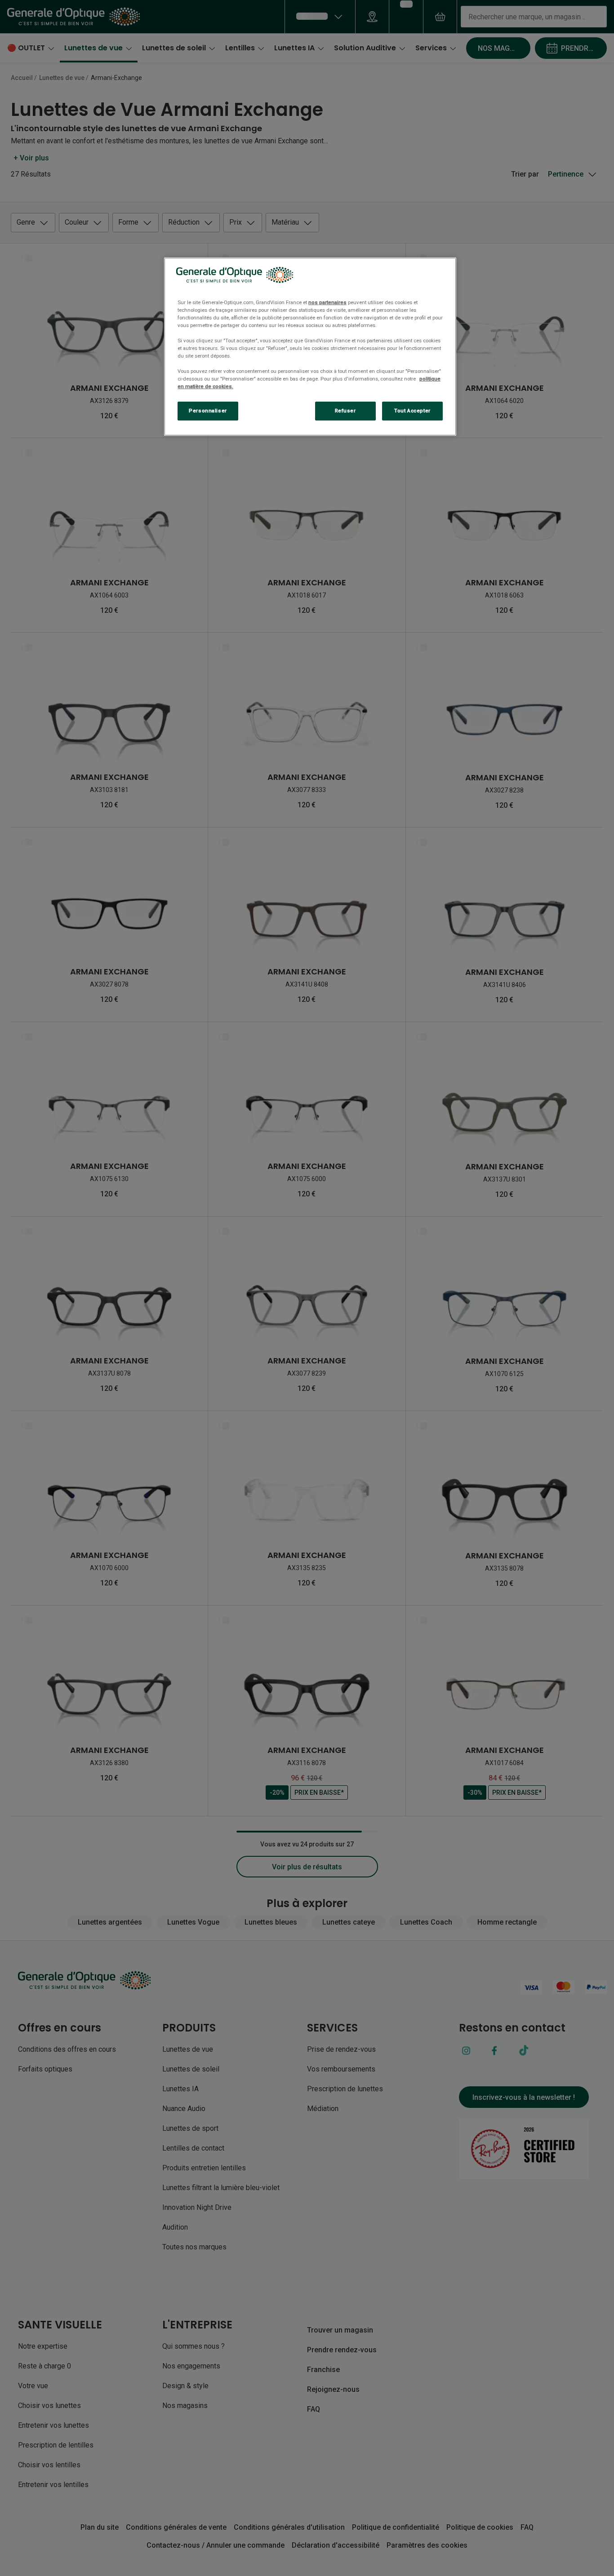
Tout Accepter (412, 411)
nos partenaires (327, 302)
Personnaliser (208, 411)
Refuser (345, 411)
